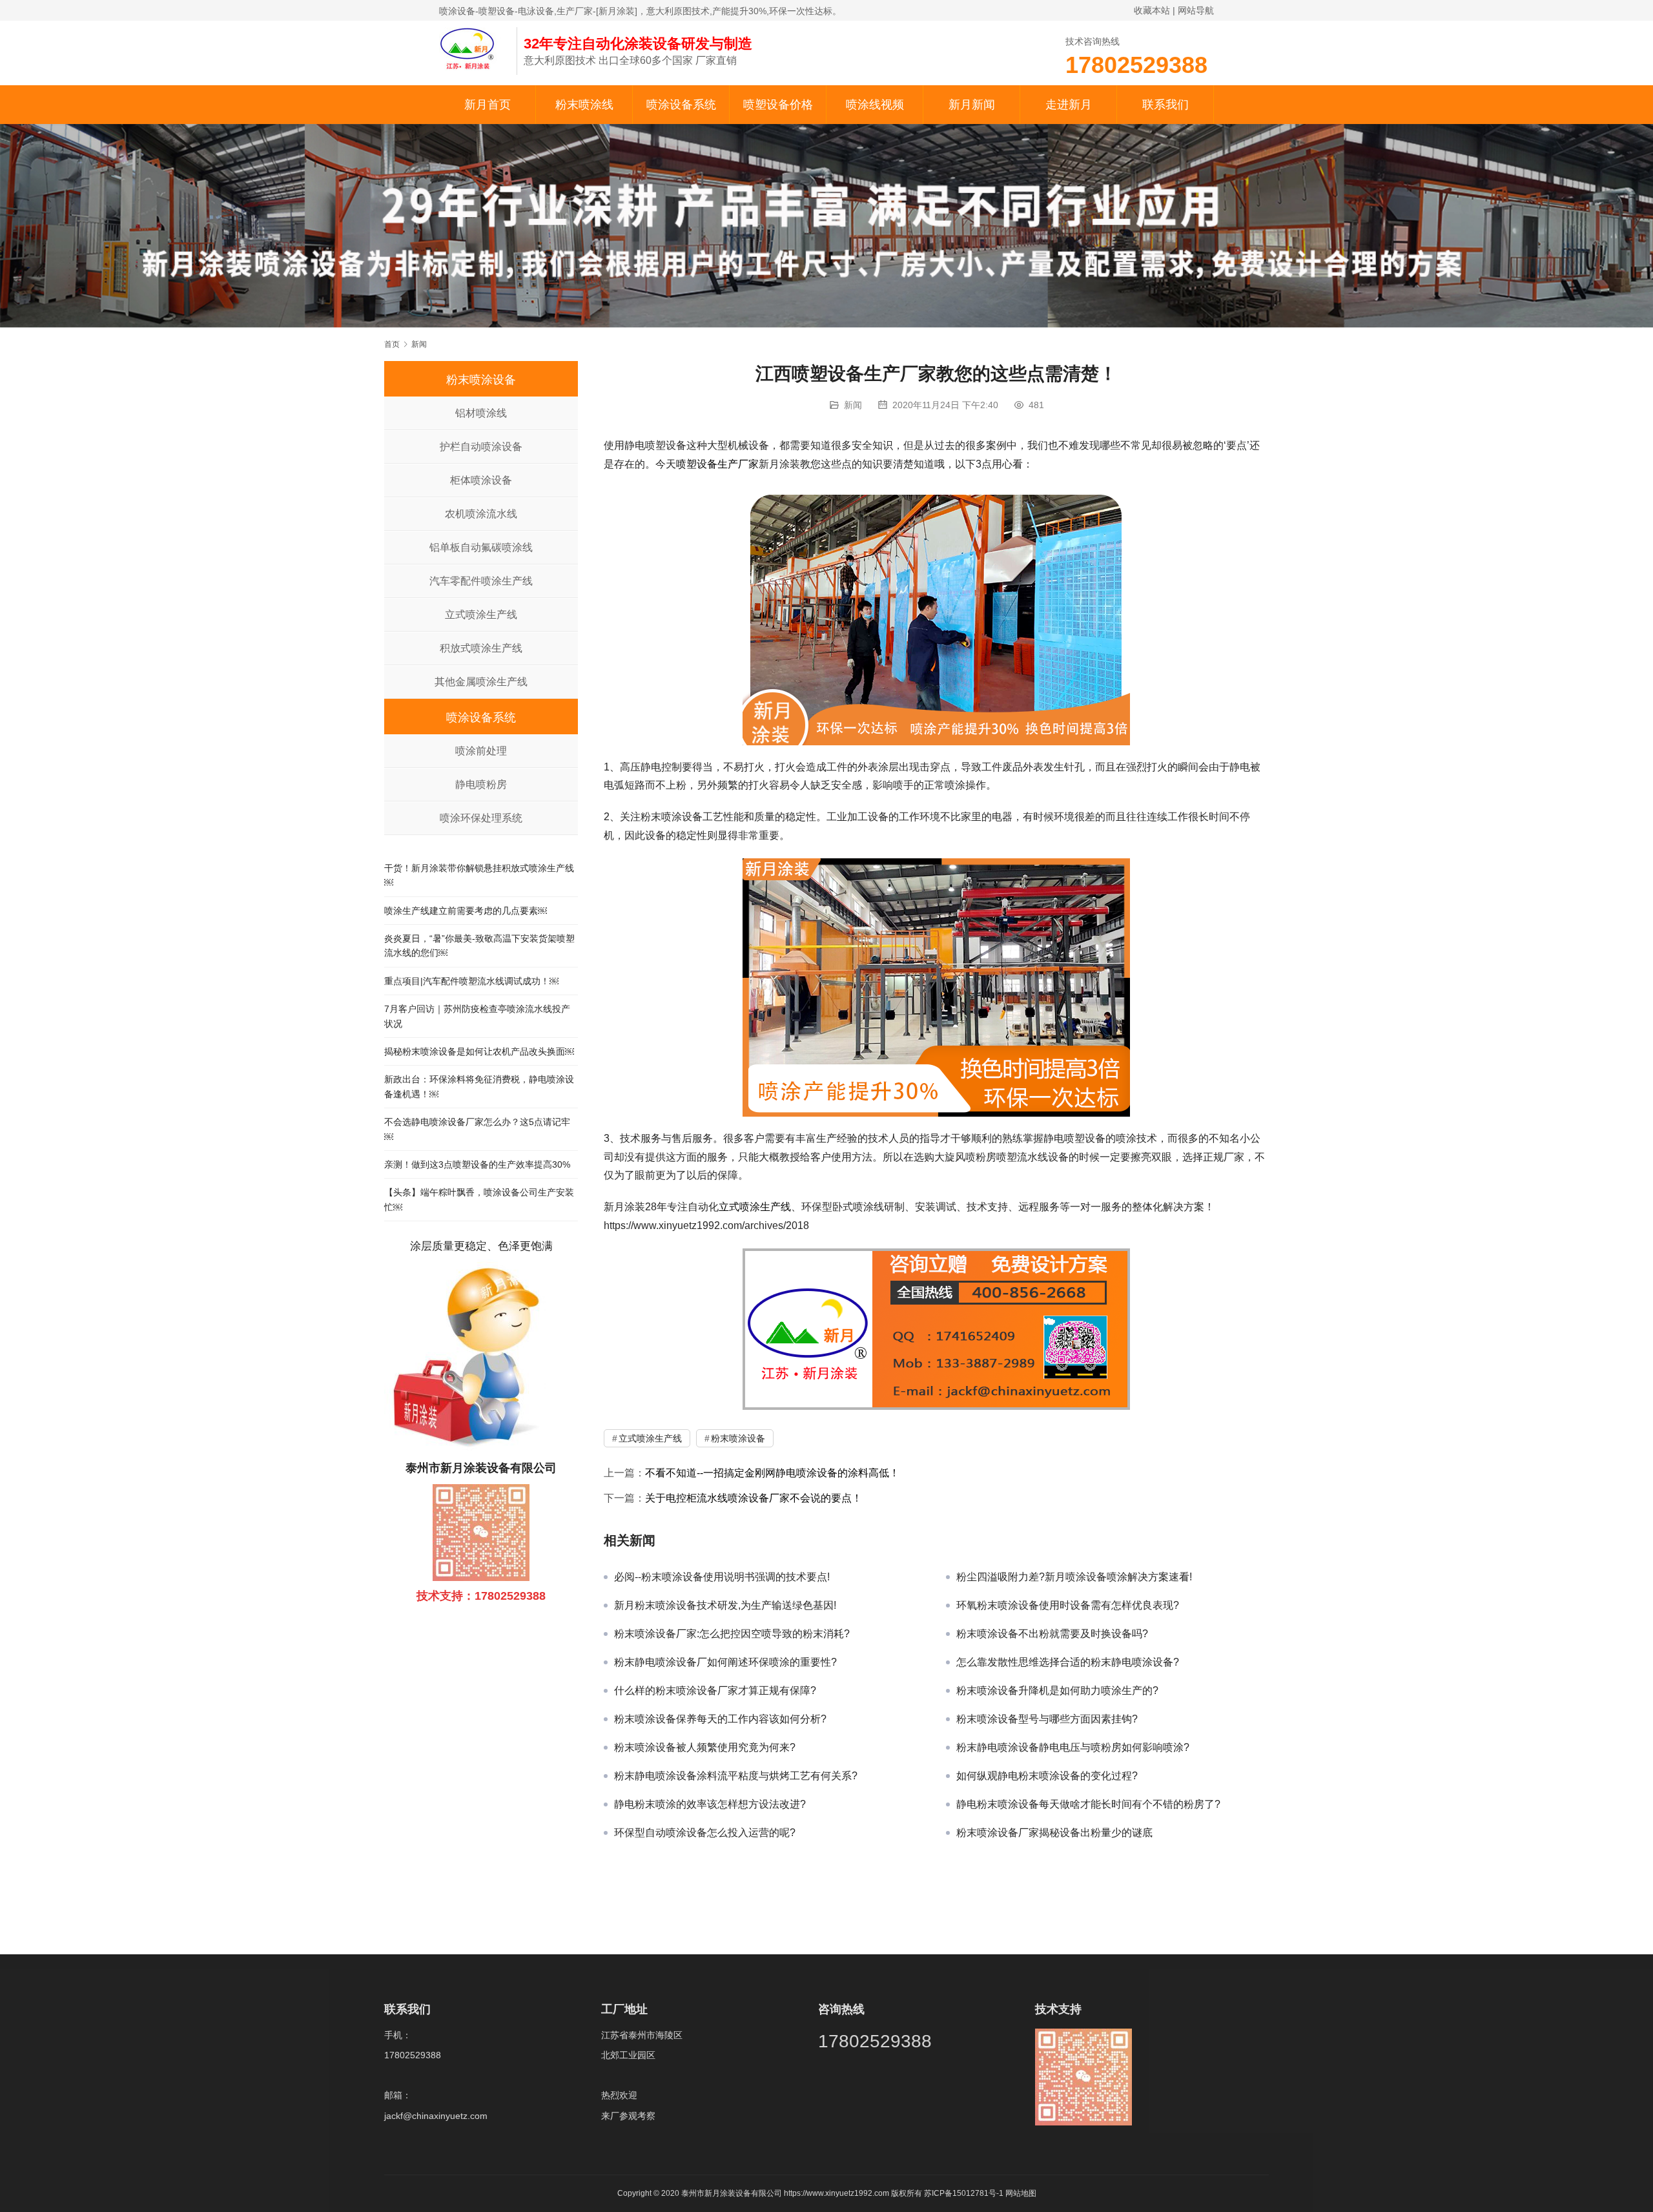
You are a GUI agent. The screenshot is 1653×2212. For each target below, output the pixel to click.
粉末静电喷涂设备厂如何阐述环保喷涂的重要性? (725, 1662)
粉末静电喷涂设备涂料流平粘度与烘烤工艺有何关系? (736, 1776)
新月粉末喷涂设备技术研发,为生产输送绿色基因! (725, 1605)
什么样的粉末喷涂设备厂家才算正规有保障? (715, 1690)
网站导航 (1196, 10)
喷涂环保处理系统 (481, 818)
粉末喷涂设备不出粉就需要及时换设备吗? (1052, 1634)
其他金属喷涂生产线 (481, 682)
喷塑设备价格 (778, 105)
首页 (392, 344)
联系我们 (1165, 105)
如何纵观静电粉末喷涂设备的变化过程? (1047, 1776)
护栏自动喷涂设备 (481, 447)
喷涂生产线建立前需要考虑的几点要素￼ (466, 911)
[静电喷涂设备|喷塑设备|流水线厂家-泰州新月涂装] (471, 48)
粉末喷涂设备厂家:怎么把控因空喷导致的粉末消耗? (732, 1634)
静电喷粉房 (481, 784)
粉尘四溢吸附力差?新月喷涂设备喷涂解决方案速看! (1074, 1577)
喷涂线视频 (875, 105)
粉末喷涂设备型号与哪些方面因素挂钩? (1047, 1719)
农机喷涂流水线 (481, 514)
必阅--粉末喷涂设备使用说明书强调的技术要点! (722, 1577)
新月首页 (488, 105)
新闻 (853, 405)
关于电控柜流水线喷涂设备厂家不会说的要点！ (754, 1498)
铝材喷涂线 (481, 413)
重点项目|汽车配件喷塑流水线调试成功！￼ (471, 981)
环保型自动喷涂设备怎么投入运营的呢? (705, 1833)
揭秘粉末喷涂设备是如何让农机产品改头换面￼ (479, 1051)
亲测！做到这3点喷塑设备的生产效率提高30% (477, 1164)
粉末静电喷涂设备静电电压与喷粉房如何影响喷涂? (1073, 1747)
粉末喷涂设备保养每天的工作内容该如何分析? (720, 1719)
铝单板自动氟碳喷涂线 (481, 547)
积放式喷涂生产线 (481, 648)
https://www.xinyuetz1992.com (837, 2193)
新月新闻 (972, 105)
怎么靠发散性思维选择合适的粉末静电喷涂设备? (1068, 1662)
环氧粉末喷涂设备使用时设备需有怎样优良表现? (1068, 1605)
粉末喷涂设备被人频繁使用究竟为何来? (705, 1747)
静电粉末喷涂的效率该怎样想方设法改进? (710, 1804)
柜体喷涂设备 (481, 480)
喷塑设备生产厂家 (717, 464)
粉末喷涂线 (584, 105)
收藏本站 (1152, 10)
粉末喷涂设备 (738, 1438)
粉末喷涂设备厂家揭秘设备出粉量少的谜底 (1054, 1833)
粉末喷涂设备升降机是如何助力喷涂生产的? (1057, 1690)
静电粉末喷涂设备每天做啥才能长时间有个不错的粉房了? (1088, 1804)
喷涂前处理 (481, 751)
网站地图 (1021, 2193)
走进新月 (1069, 105)
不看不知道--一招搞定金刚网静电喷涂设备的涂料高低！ (772, 1473)
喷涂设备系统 (681, 105)
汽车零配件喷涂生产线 (481, 581)
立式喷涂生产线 (755, 1207)
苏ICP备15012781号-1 (965, 2193)
